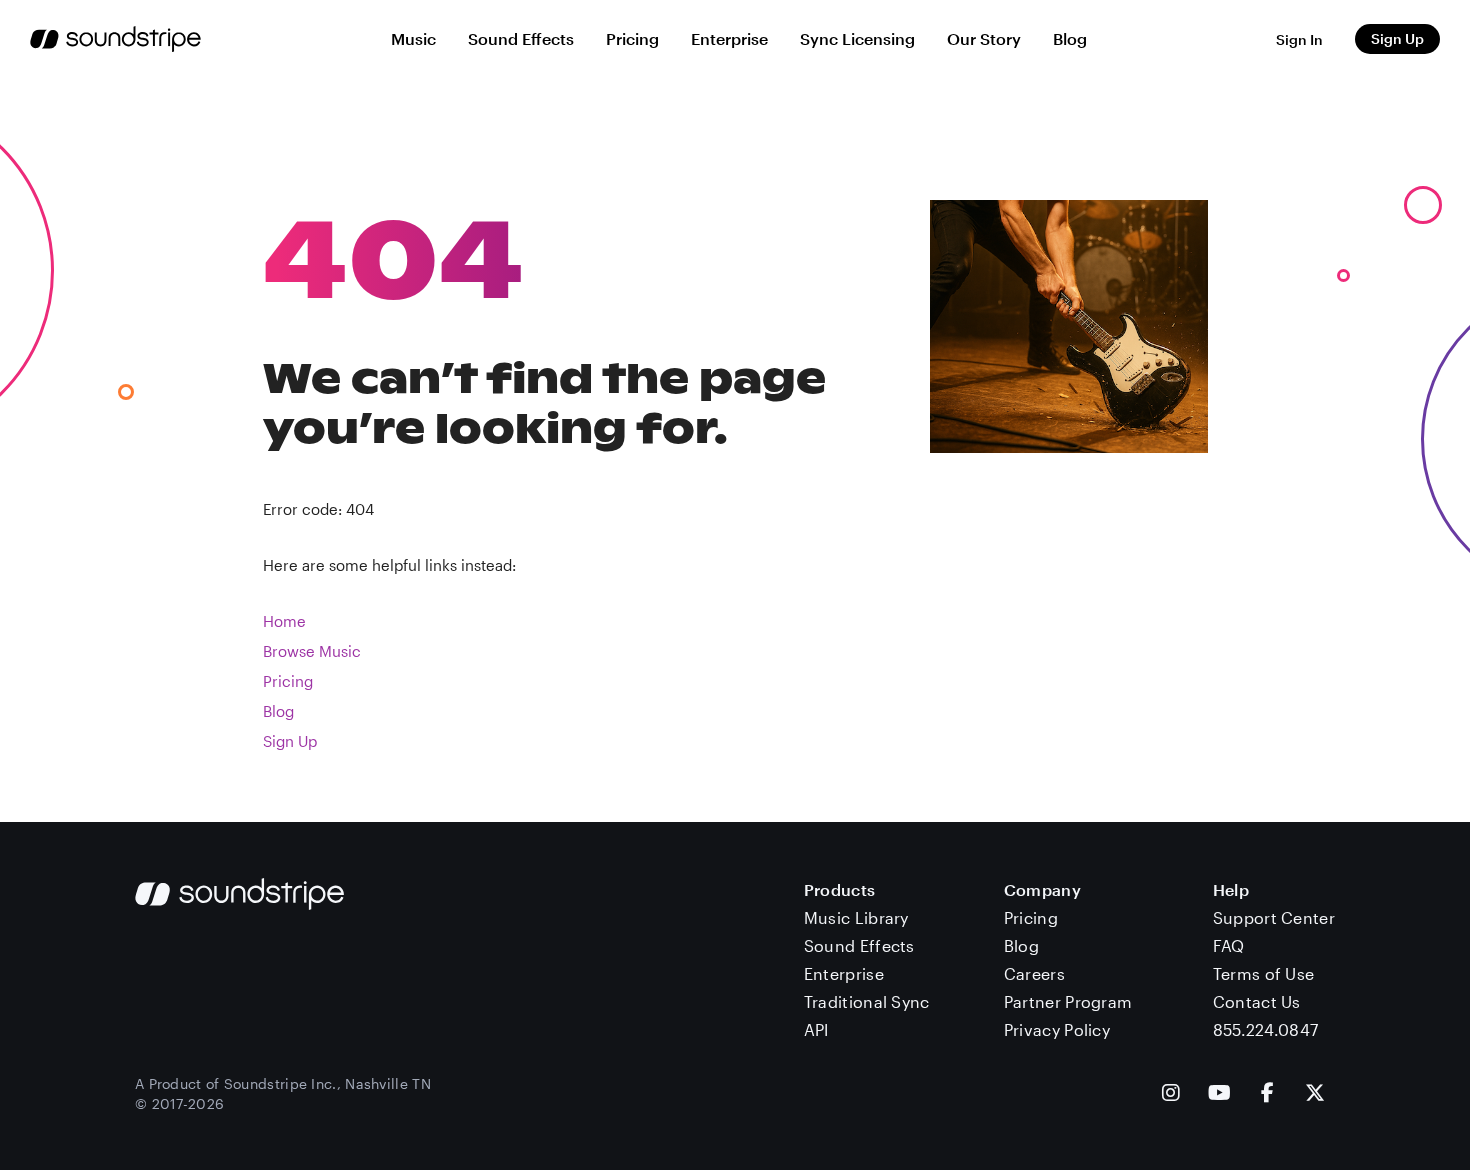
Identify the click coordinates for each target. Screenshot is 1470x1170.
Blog (1070, 38)
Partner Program (1068, 1001)
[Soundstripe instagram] (1171, 1094)
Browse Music (312, 651)
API (816, 1029)
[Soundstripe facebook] (1267, 1094)
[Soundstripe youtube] (1219, 1094)
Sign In (1299, 39)
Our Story (984, 38)
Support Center (1274, 917)
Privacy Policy (1057, 1029)
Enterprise (729, 38)
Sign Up (1397, 38)
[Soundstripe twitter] (1315, 1094)
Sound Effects (521, 38)
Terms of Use (1264, 973)
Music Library (856, 917)
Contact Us (1257, 1001)
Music (413, 38)
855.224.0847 (1266, 1029)
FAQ (1229, 945)
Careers (1034, 973)
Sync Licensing (857, 38)
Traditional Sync (867, 1001)
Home (284, 621)
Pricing (632, 38)
